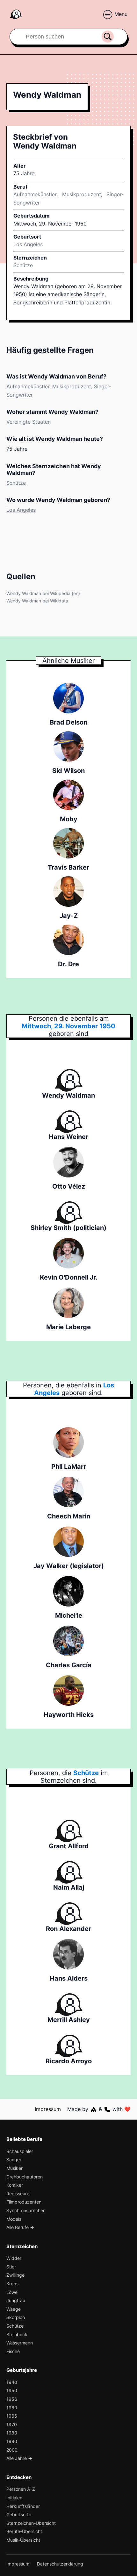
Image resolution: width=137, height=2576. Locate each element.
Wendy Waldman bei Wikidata (37, 601)
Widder (14, 2258)
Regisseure (18, 2194)
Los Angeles (21, 510)
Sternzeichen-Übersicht (31, 2523)
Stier (11, 2267)
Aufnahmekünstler (35, 194)
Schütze (23, 265)
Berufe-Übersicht (24, 2531)
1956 (12, 2399)
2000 (12, 2450)
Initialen (14, 2498)
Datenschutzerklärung (60, 2564)
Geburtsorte (19, 2514)
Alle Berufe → (20, 2227)
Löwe (12, 2292)
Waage (14, 2309)
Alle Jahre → (19, 2458)
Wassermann (20, 2343)
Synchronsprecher (25, 2210)
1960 (12, 2408)
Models (14, 2219)
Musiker (14, 2168)
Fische (13, 2351)
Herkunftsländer (23, 2506)
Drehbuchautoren (25, 2177)
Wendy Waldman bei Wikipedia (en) (43, 593)
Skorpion (16, 2317)
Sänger (14, 2159)
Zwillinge (15, 2275)
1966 (12, 2416)
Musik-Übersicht (23, 2540)
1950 (12, 2390)
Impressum (48, 2109)
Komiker (15, 2185)
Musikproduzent (82, 194)
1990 (12, 2441)
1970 (12, 2424)
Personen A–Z (21, 2489)
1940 (12, 2382)
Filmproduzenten (24, 2202)
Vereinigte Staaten (29, 422)
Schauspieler (20, 2151)
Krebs (12, 2284)
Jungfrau (16, 2300)
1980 (12, 2433)
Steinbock (17, 2334)
